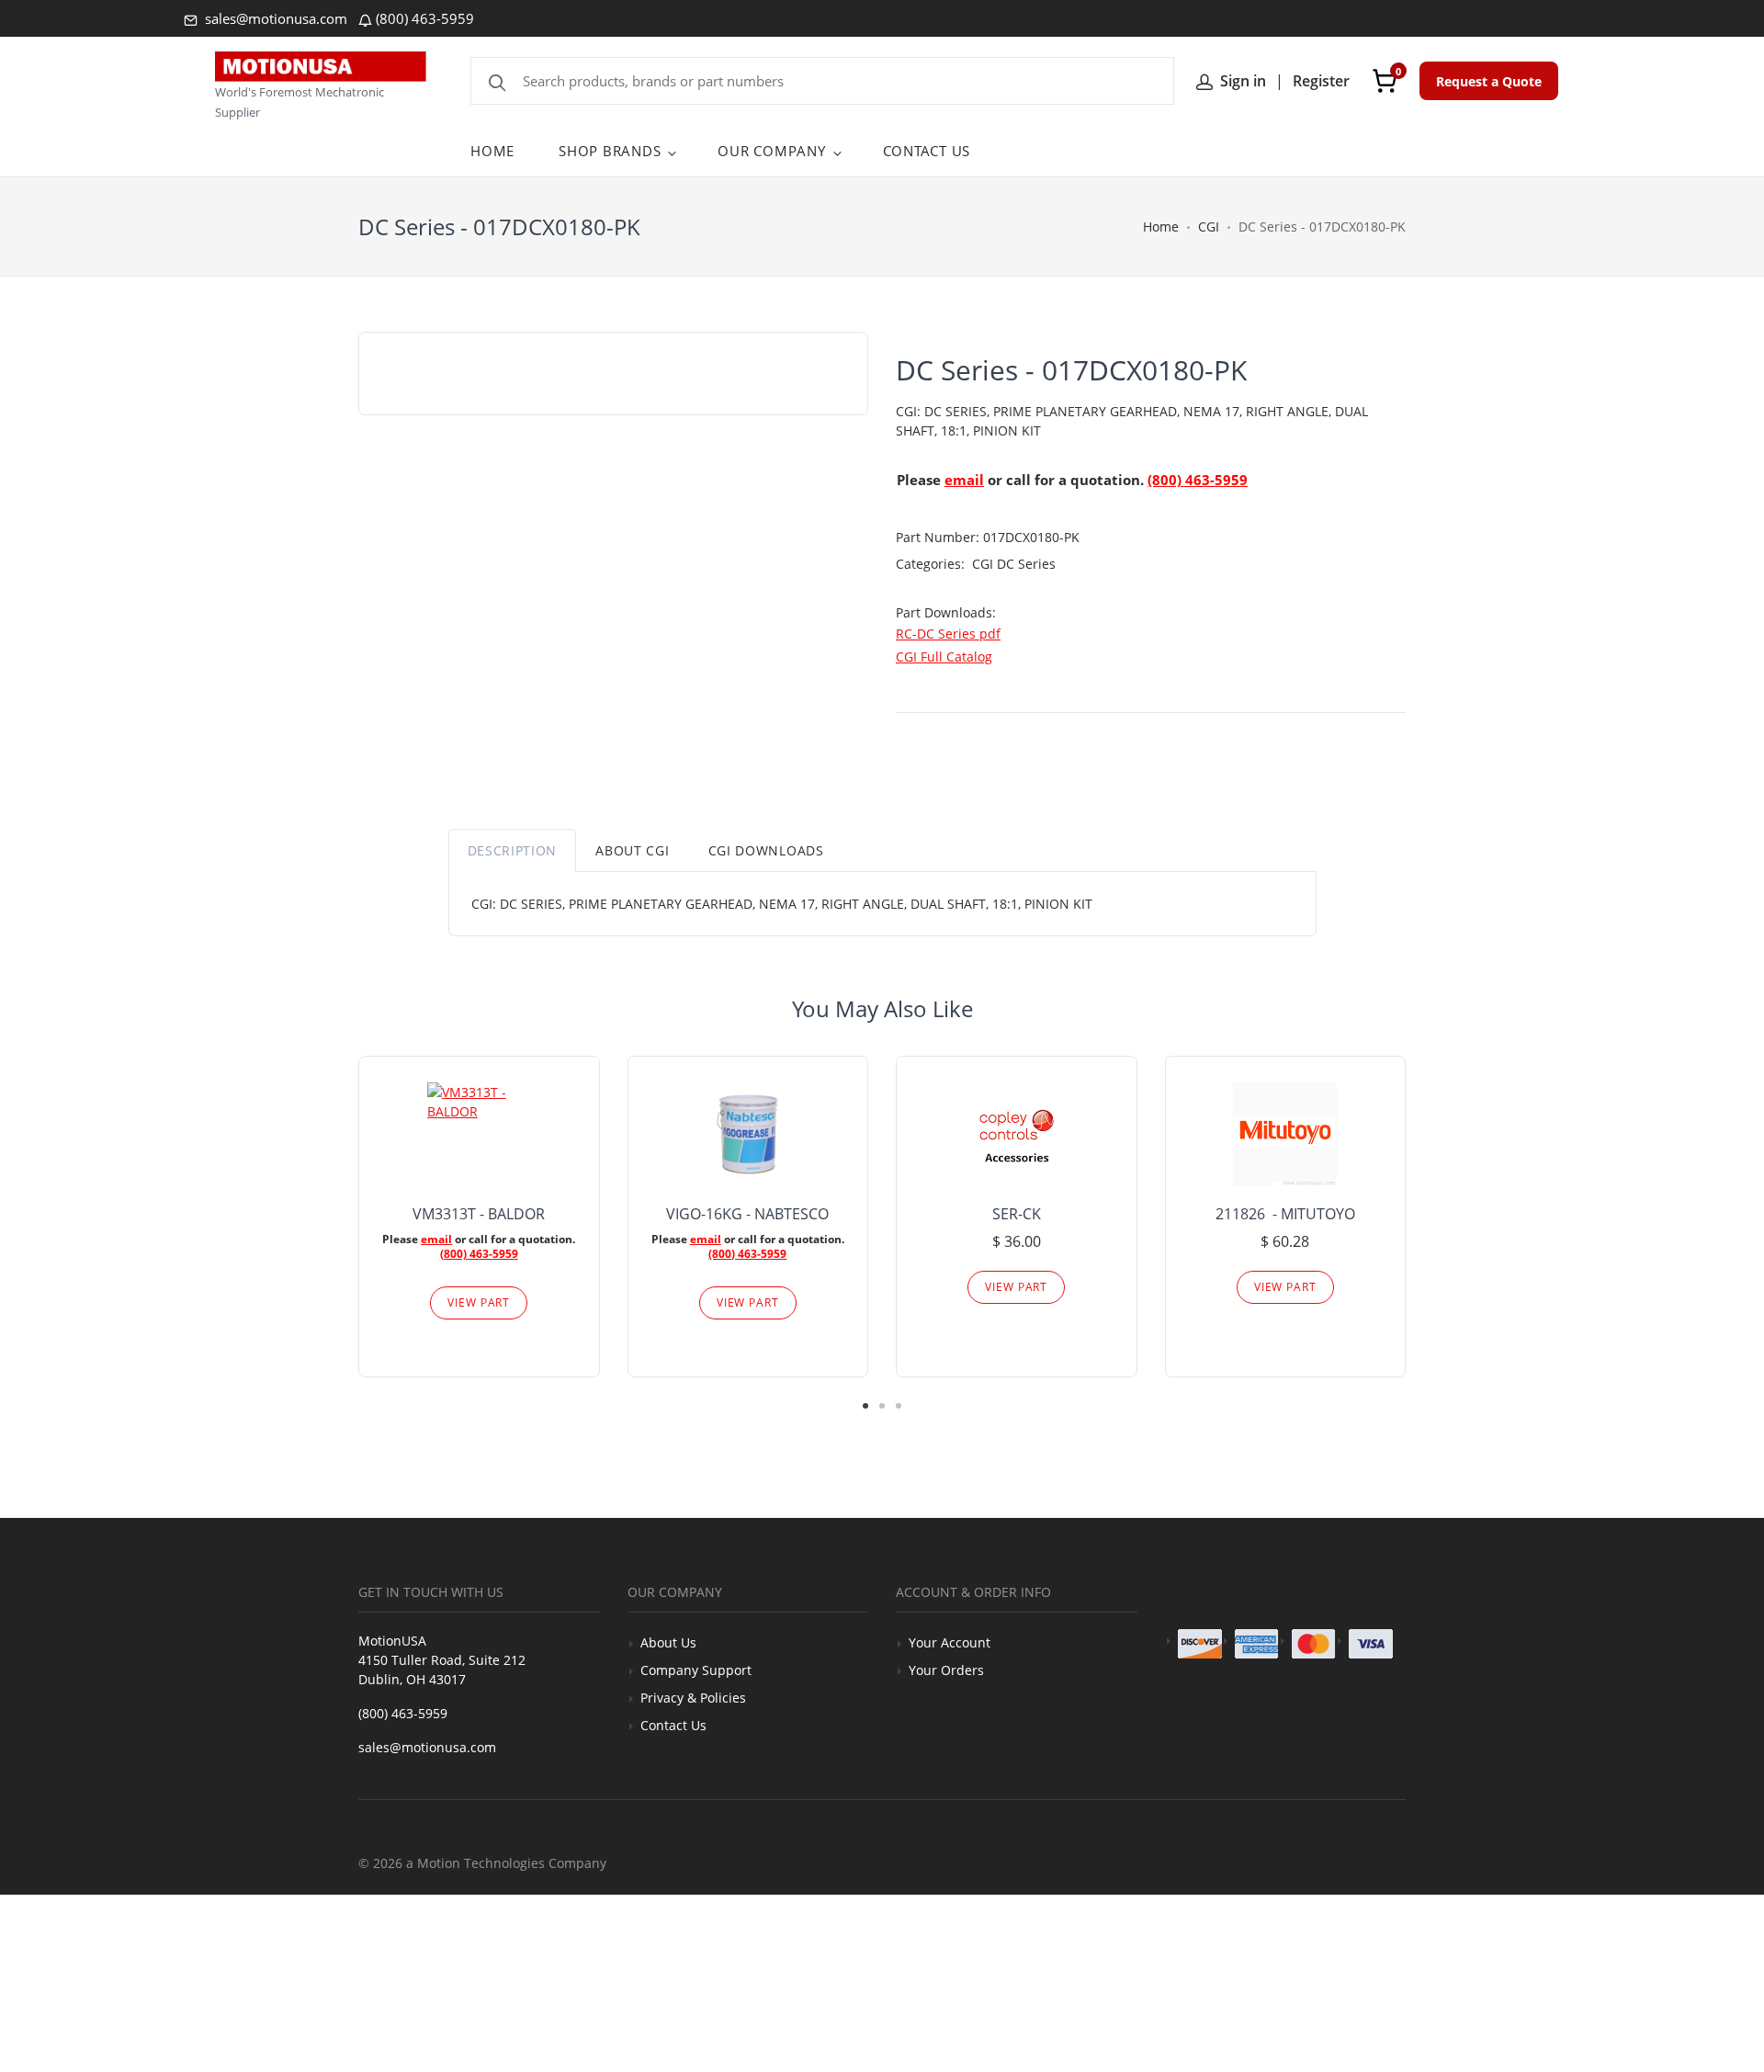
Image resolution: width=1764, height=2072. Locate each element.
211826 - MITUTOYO (1285, 1214)
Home (1161, 226)
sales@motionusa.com (274, 18)
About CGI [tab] (632, 850)
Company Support (696, 1670)
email (964, 480)
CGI (1209, 226)
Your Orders (946, 1670)
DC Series (1026, 564)
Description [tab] (513, 850)
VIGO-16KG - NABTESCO (747, 1214)
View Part (479, 1302)
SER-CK (1017, 1214)
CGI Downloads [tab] (766, 850)
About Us (668, 1642)
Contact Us (673, 1725)
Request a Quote (1489, 81)
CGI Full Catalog (944, 657)
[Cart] (1385, 81)
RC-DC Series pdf (948, 634)
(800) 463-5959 (425, 18)
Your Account (950, 1642)
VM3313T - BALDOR (479, 1214)
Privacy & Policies (693, 1698)
